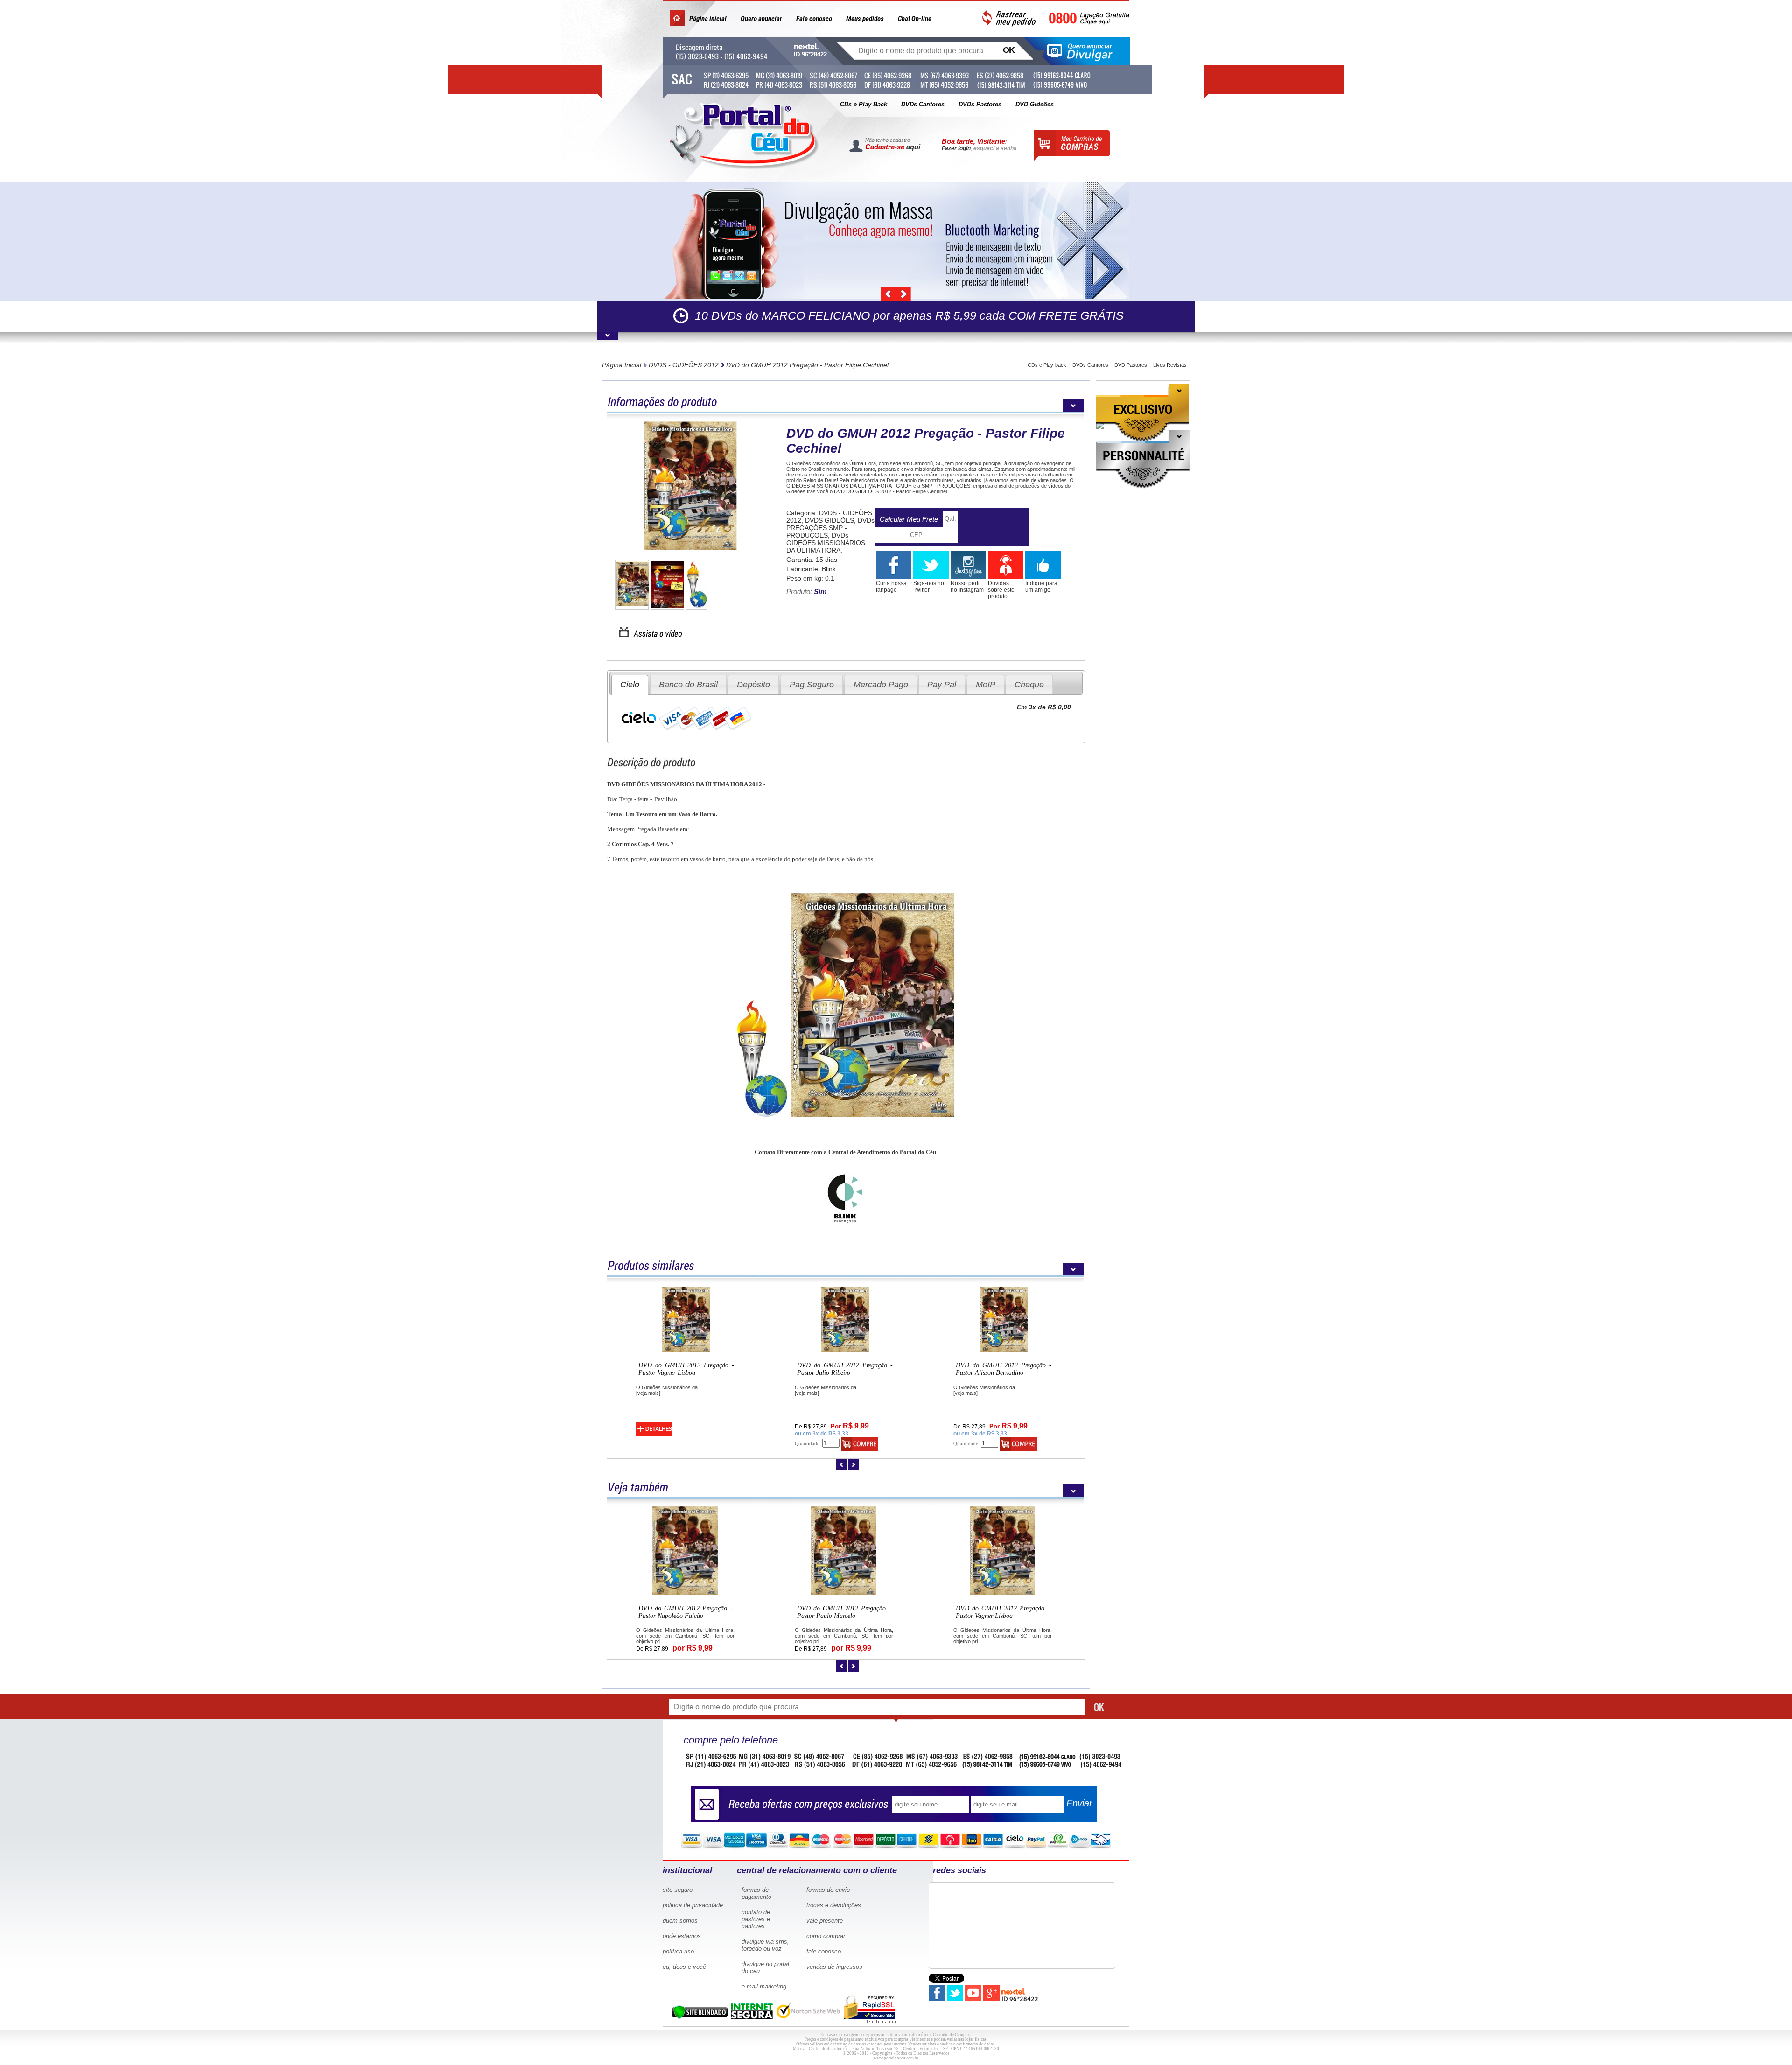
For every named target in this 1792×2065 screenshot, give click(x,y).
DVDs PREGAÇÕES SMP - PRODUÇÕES (830, 528)
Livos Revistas (1170, 365)
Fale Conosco (824, 1951)
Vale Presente (825, 1921)
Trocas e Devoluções (834, 1905)
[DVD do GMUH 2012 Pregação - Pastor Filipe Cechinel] (690, 486)
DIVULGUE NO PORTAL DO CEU (765, 1967)
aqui (913, 147)
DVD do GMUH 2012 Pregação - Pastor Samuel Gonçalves (845, 1369)
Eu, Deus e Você (684, 1967)
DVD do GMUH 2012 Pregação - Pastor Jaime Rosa (685, 1612)
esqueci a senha (995, 148)
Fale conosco (814, 19)
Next (903, 294)
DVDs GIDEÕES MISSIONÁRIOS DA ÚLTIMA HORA (826, 543)
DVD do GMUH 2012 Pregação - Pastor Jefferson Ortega (686, 1369)
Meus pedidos (865, 19)
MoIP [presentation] (986, 685)
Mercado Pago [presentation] (881, 685)
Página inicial (708, 19)
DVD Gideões (1035, 104)
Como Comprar (826, 1936)
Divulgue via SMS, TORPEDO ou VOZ (765, 1945)
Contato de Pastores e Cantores (756, 1919)
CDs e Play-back (1047, 365)
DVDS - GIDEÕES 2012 (684, 365)
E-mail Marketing (764, 1986)
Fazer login (956, 148)
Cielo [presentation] (630, 685)
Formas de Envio (828, 1890)
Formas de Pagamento (756, 1893)
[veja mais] (648, 1393)
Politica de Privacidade (693, 1905)
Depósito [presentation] (753, 685)
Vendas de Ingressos (834, 1967)
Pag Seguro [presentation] (812, 685)
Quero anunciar (761, 19)
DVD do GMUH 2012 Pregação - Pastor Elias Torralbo (1004, 1369)
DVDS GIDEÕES (829, 520)
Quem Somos (680, 1921)
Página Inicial (622, 365)
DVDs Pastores (980, 104)
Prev (889, 294)
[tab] (630, 685)
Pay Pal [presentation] (942, 685)
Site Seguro (678, 1890)
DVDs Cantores (923, 104)
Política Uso (678, 1951)
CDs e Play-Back (864, 104)
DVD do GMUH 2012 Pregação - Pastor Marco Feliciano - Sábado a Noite (1003, 1612)
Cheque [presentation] (1029, 685)
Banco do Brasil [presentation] (688, 685)
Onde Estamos (682, 1936)
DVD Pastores (1131, 365)
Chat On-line (915, 19)
